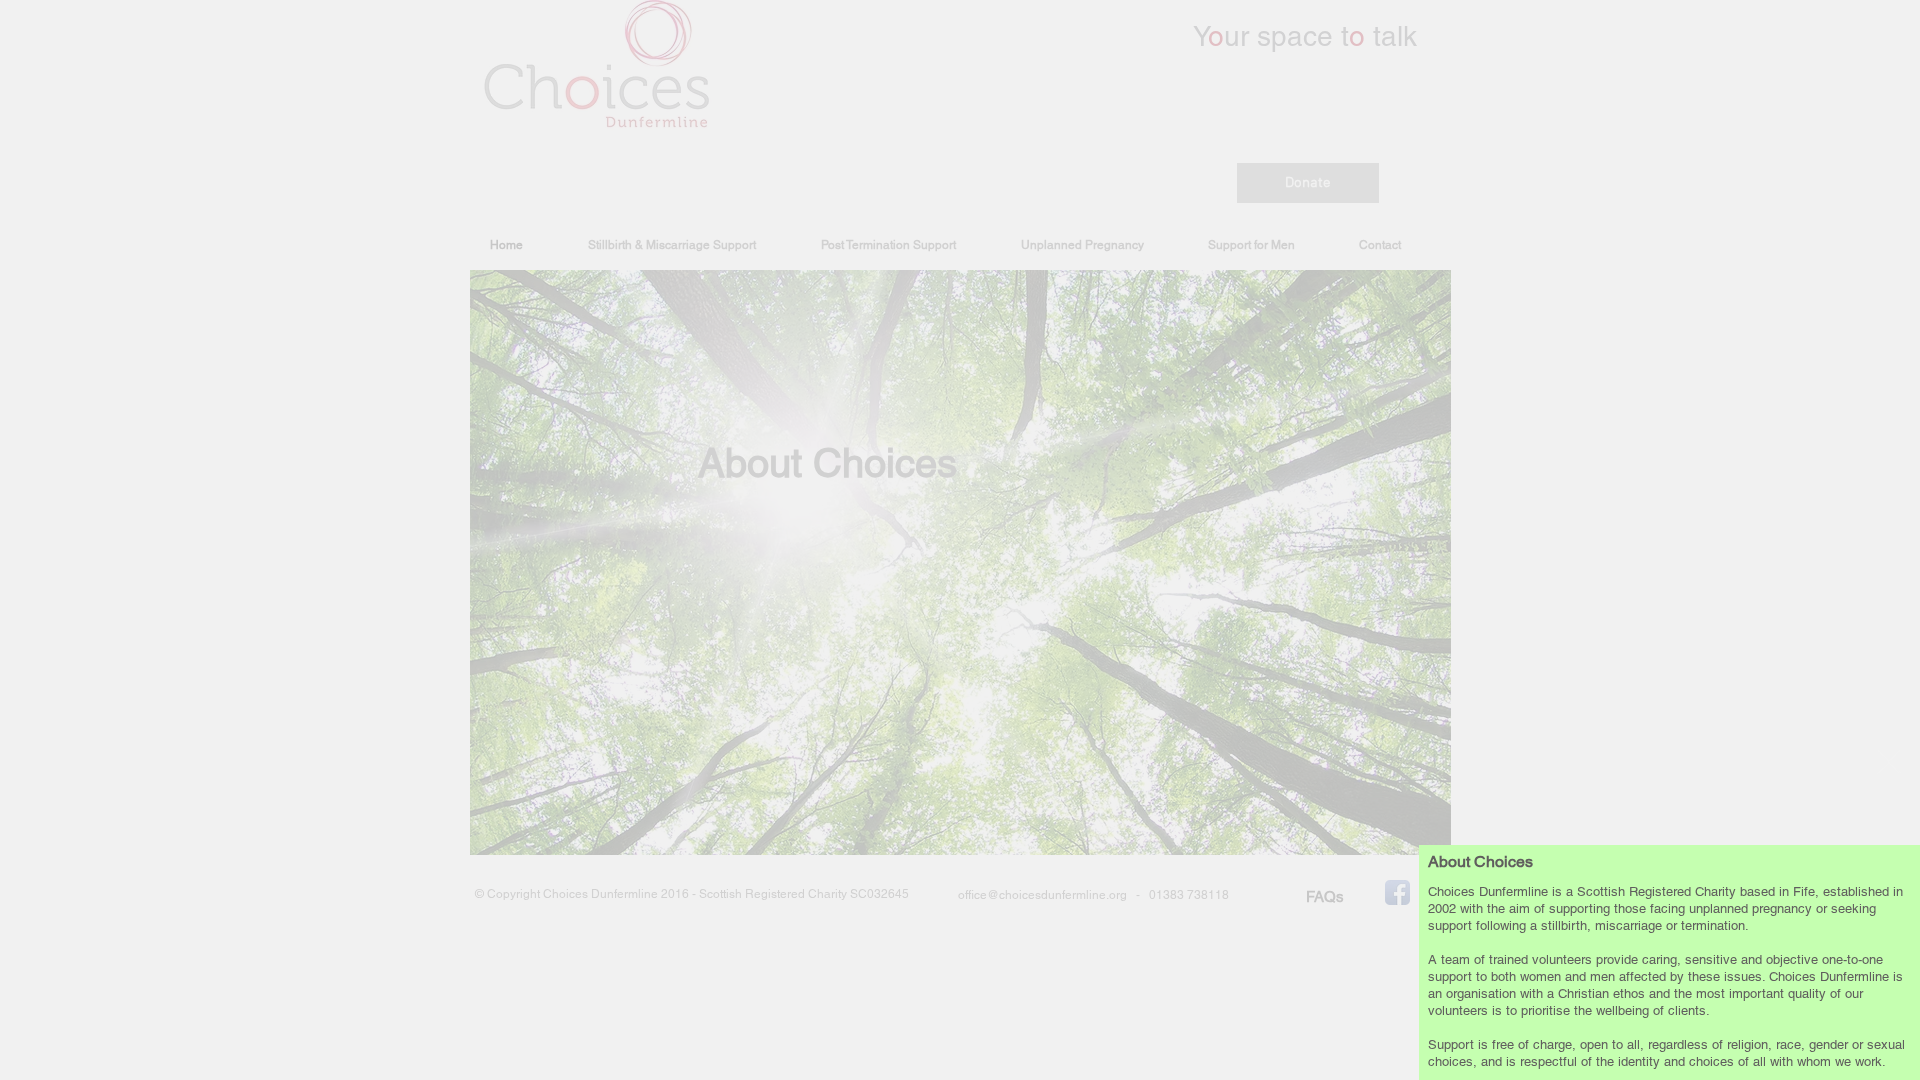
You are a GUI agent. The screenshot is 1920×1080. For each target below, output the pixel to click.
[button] (1889, 762)
